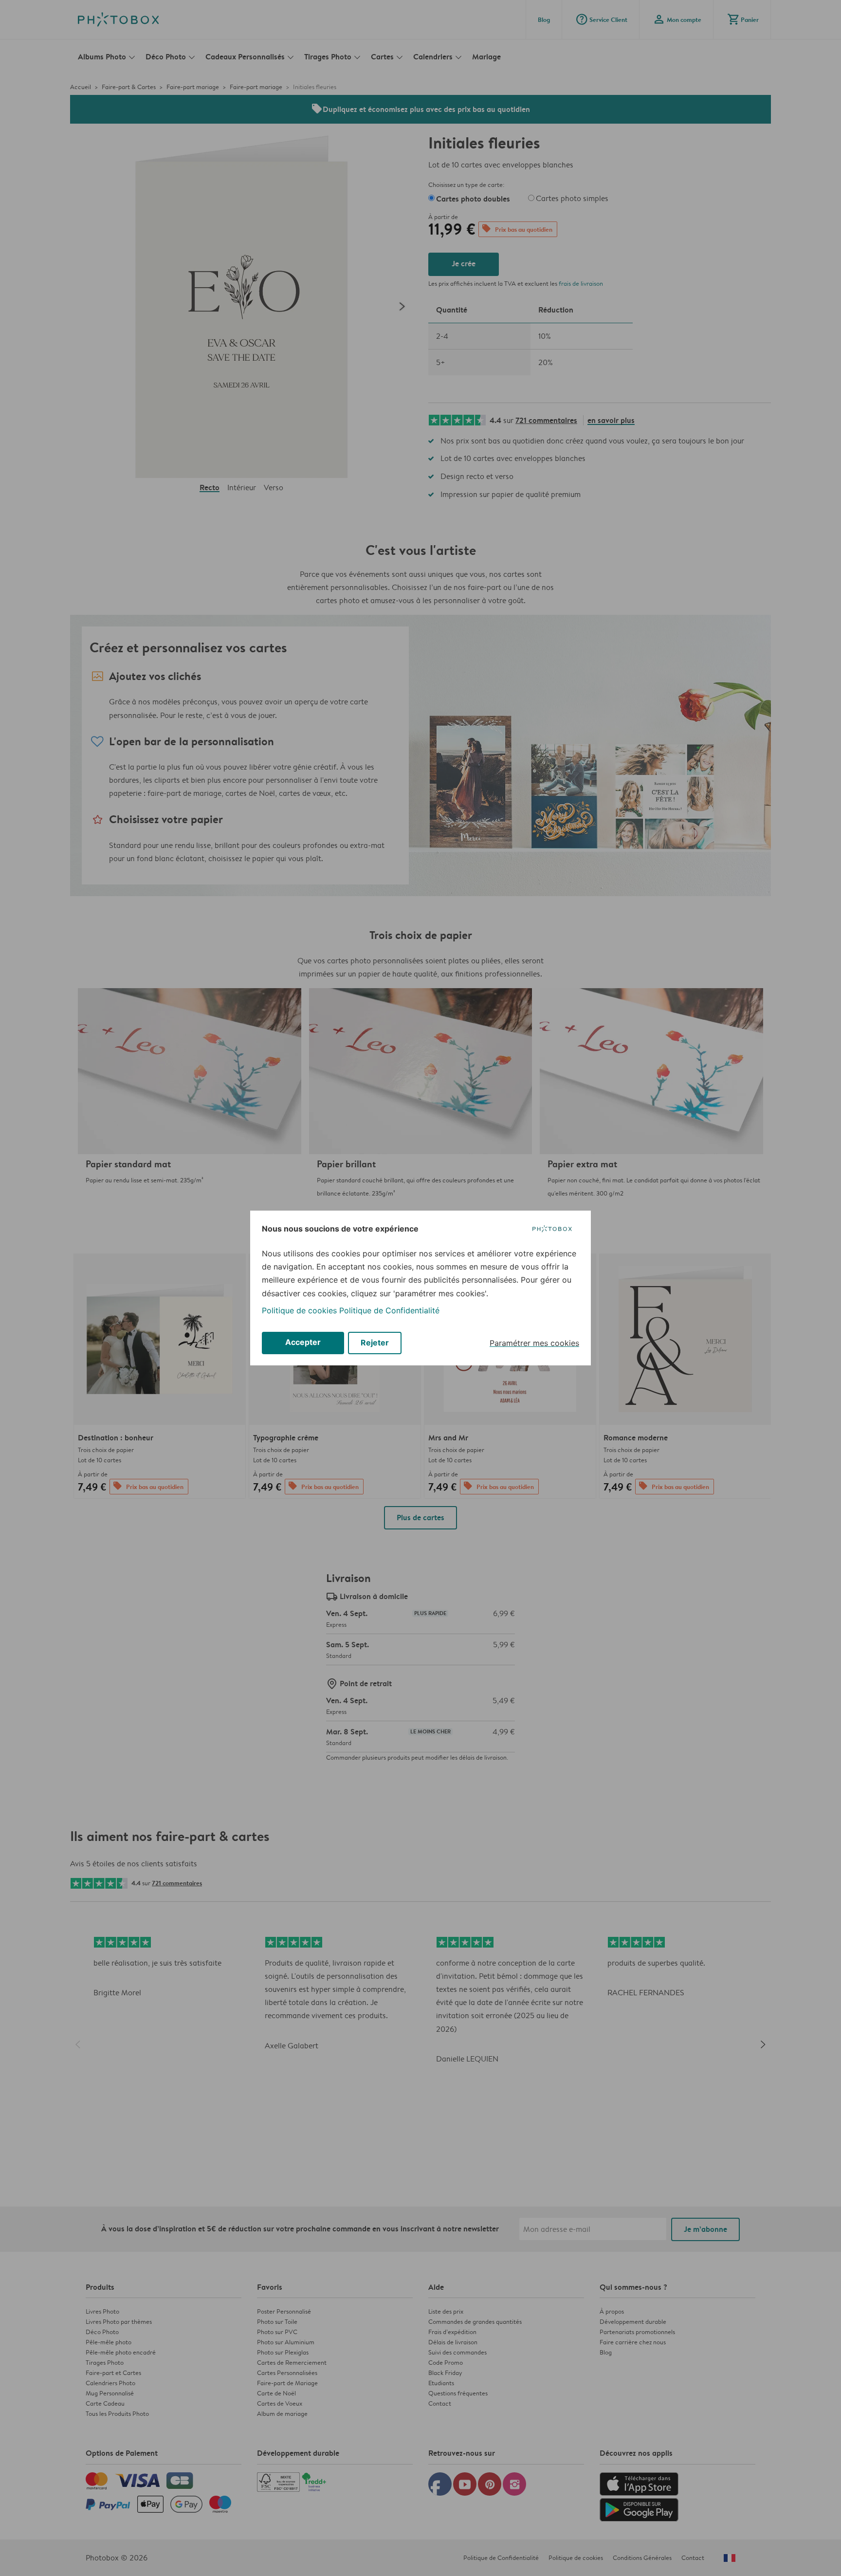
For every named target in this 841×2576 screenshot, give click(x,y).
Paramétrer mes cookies (534, 1343)
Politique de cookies (299, 1310)
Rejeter (375, 1343)
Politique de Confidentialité (389, 1310)
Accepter (303, 1342)
